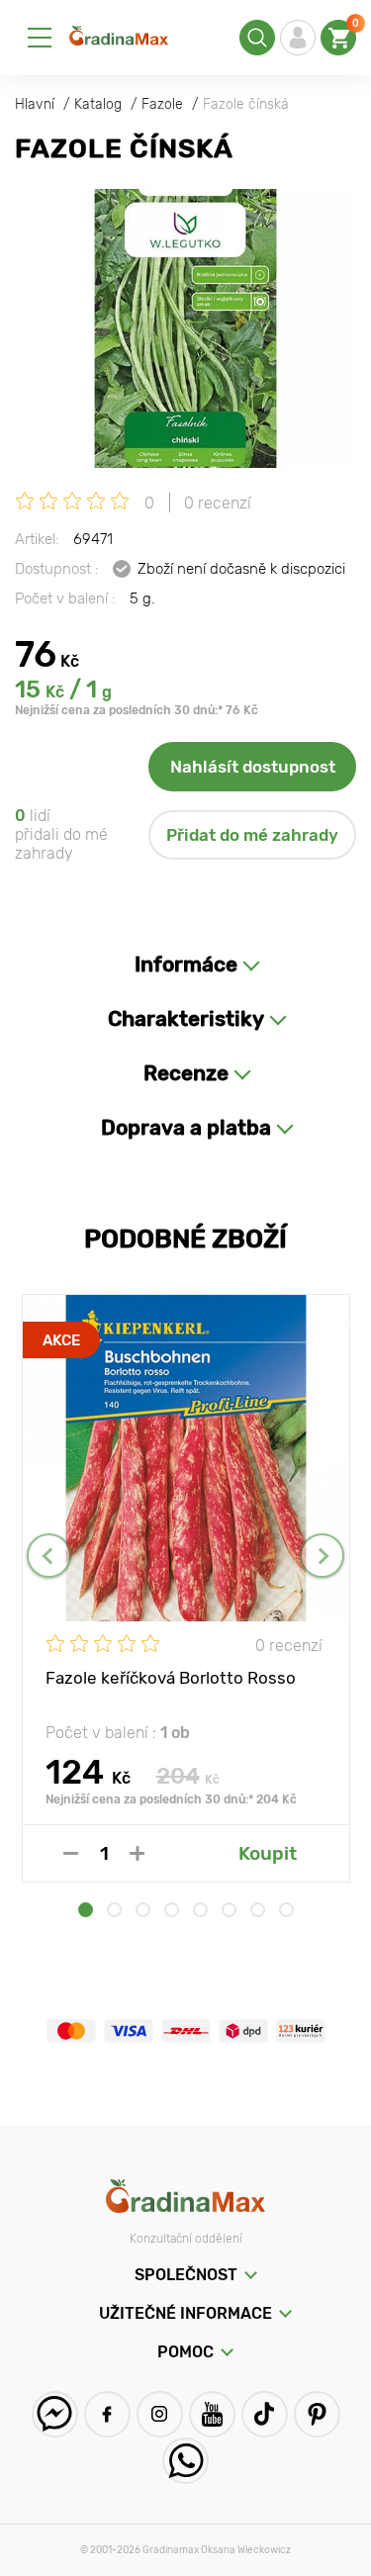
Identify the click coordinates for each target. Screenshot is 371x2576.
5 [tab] (200, 1910)
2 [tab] (114, 1910)
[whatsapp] (185, 2461)
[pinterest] (317, 2414)
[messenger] (55, 2414)
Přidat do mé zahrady (252, 835)
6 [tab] (229, 1910)
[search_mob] (257, 38)
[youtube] (212, 2414)
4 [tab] (172, 1910)
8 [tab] (286, 1910)
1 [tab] (86, 1910)
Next (322, 1556)
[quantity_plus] (137, 1853)
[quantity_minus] (71, 1853)
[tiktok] (265, 2414)
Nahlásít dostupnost (253, 767)
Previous (49, 1556)
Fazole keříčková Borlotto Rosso (171, 1678)
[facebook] (107, 2414)
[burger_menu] (40, 38)
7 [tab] (258, 1910)
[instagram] (160, 2414)
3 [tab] (143, 1910)
